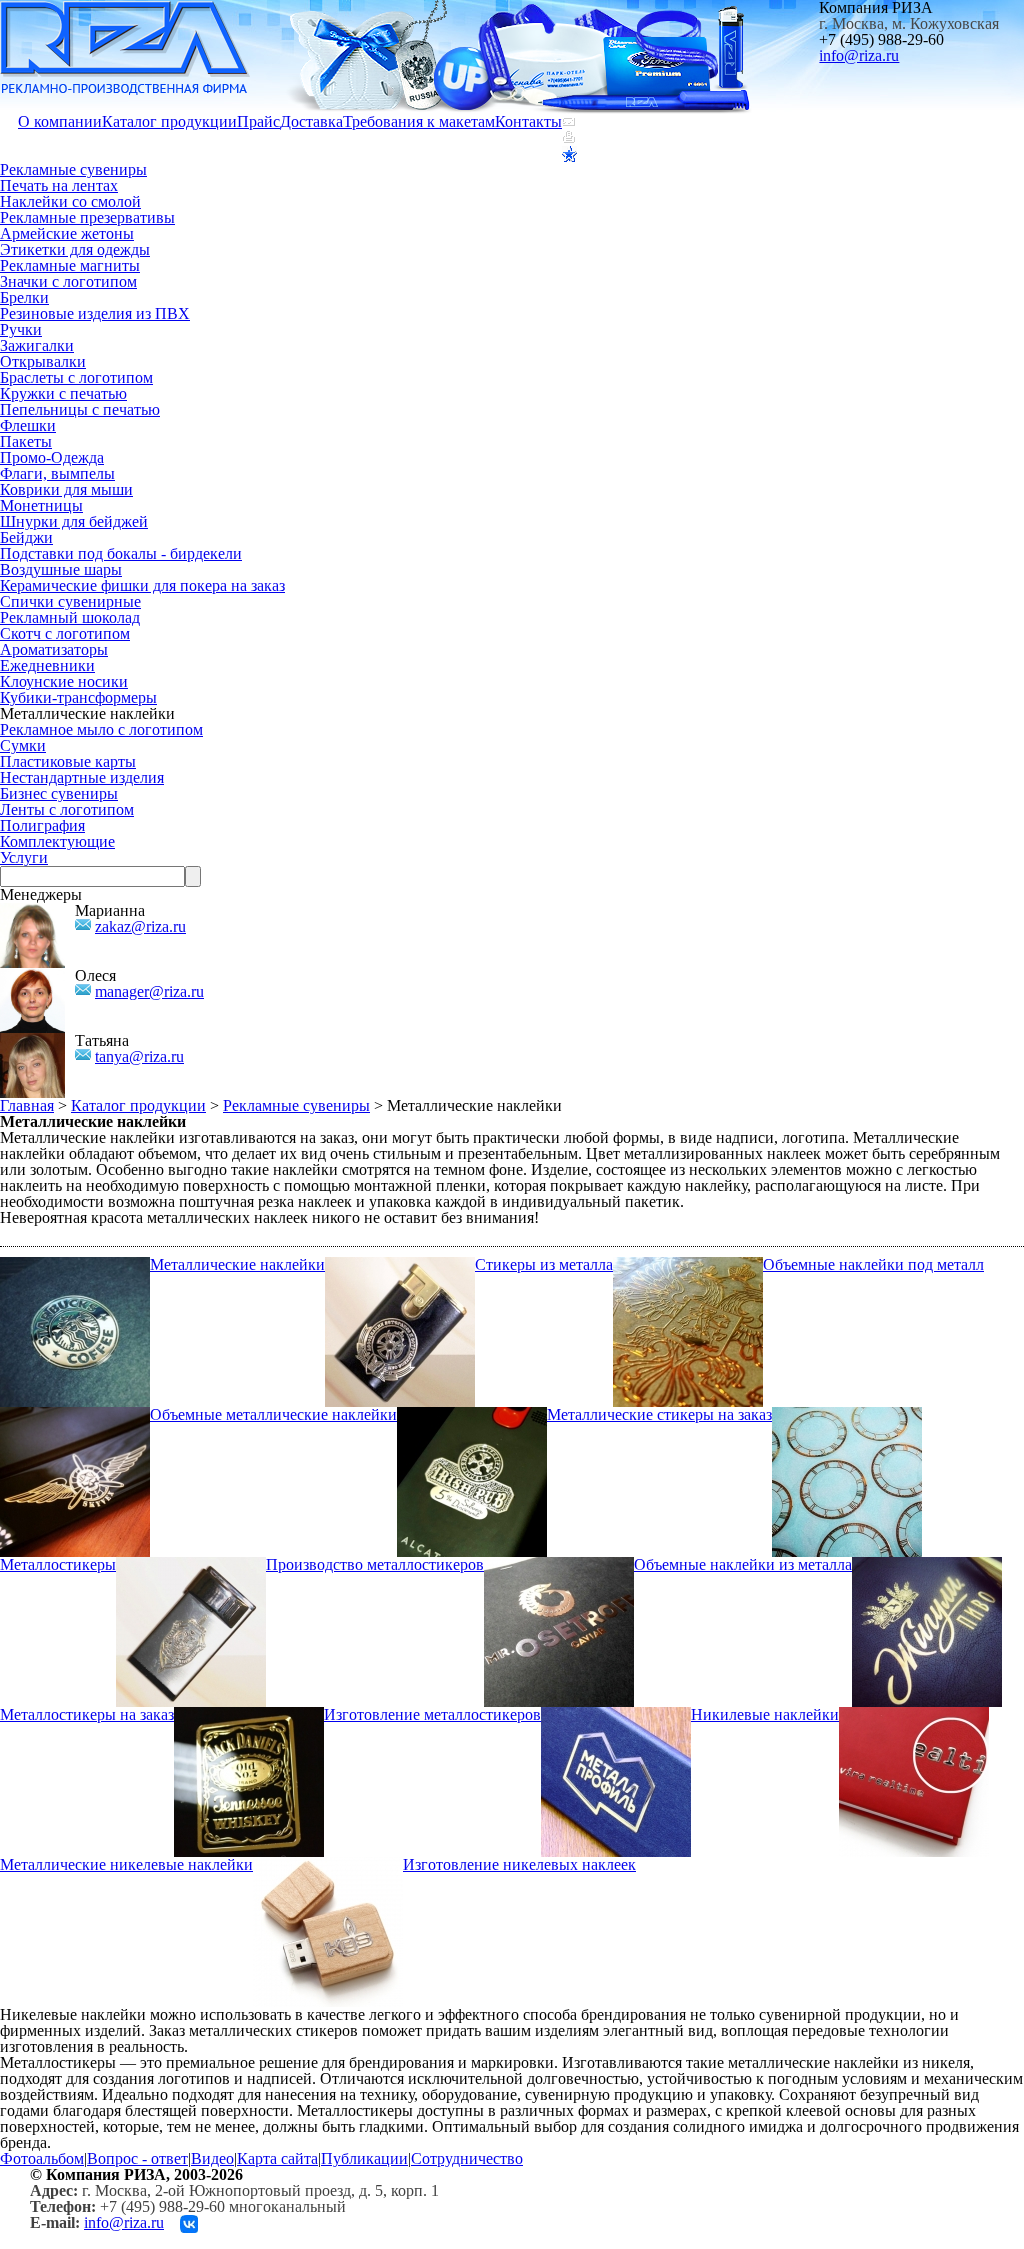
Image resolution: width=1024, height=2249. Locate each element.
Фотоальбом (42, 2158)
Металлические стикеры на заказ (659, 1414)
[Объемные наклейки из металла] (559, 1564)
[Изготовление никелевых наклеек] (328, 1864)
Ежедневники (47, 665)
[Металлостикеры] (847, 1414)
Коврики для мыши (66, 489)
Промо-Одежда (52, 457)
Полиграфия (42, 825)
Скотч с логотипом (65, 633)
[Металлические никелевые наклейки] (914, 1714)
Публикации (364, 2158)
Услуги (24, 857)
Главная (27, 1105)
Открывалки (43, 361)
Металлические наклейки (237, 1264)
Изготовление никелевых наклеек (519, 1864)
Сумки (23, 745)
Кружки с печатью (63, 393)
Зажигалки (37, 345)
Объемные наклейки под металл (873, 1264)
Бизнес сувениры (59, 793)
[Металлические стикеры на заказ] (472, 1414)
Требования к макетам (419, 121)
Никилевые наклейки (765, 1714)
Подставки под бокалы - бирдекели (121, 553)
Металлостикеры (58, 1564)
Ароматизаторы (54, 649)
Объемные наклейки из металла (743, 1564)
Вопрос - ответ (137, 2158)
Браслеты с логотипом (76, 377)
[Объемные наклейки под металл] (688, 1264)
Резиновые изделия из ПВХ (95, 313)
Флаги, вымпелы (57, 473)
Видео (212, 2158)
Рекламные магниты (70, 265)
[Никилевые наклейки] (616, 1714)
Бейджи (26, 537)
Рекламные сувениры (73, 169)
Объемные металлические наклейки (273, 1414)
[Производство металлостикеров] (191, 1564)
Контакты (528, 121)
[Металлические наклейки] (75, 1264)
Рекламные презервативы (87, 217)
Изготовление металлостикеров (432, 1714)
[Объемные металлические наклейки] (75, 1414)
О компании (60, 121)
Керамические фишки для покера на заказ (142, 585)
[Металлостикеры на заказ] (927, 1564)
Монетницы (41, 505)
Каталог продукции (169, 121)
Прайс (258, 121)
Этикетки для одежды (75, 249)
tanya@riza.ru (139, 1056)
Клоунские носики (64, 681)
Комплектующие (57, 841)
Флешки (28, 425)
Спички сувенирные (70, 601)
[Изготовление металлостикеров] (249, 1714)
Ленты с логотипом (67, 809)
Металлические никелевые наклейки (126, 1864)
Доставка (311, 121)
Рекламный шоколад (70, 617)
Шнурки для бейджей (74, 521)
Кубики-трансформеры (78, 697)
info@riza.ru (859, 55)
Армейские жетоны (67, 233)
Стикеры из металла (544, 1264)
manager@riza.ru (149, 991)
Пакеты (26, 441)
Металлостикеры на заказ (87, 1714)
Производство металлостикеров (375, 1564)
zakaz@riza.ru (140, 926)
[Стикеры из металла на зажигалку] (400, 1264)
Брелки (24, 297)
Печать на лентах (59, 185)
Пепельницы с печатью (80, 409)
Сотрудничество (467, 2158)
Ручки (21, 329)
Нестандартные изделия (82, 777)
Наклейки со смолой (70, 201)
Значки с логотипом (68, 281)
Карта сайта (277, 2158)
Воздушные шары (61, 569)
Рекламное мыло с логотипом (101, 729)
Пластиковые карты (68, 761)
